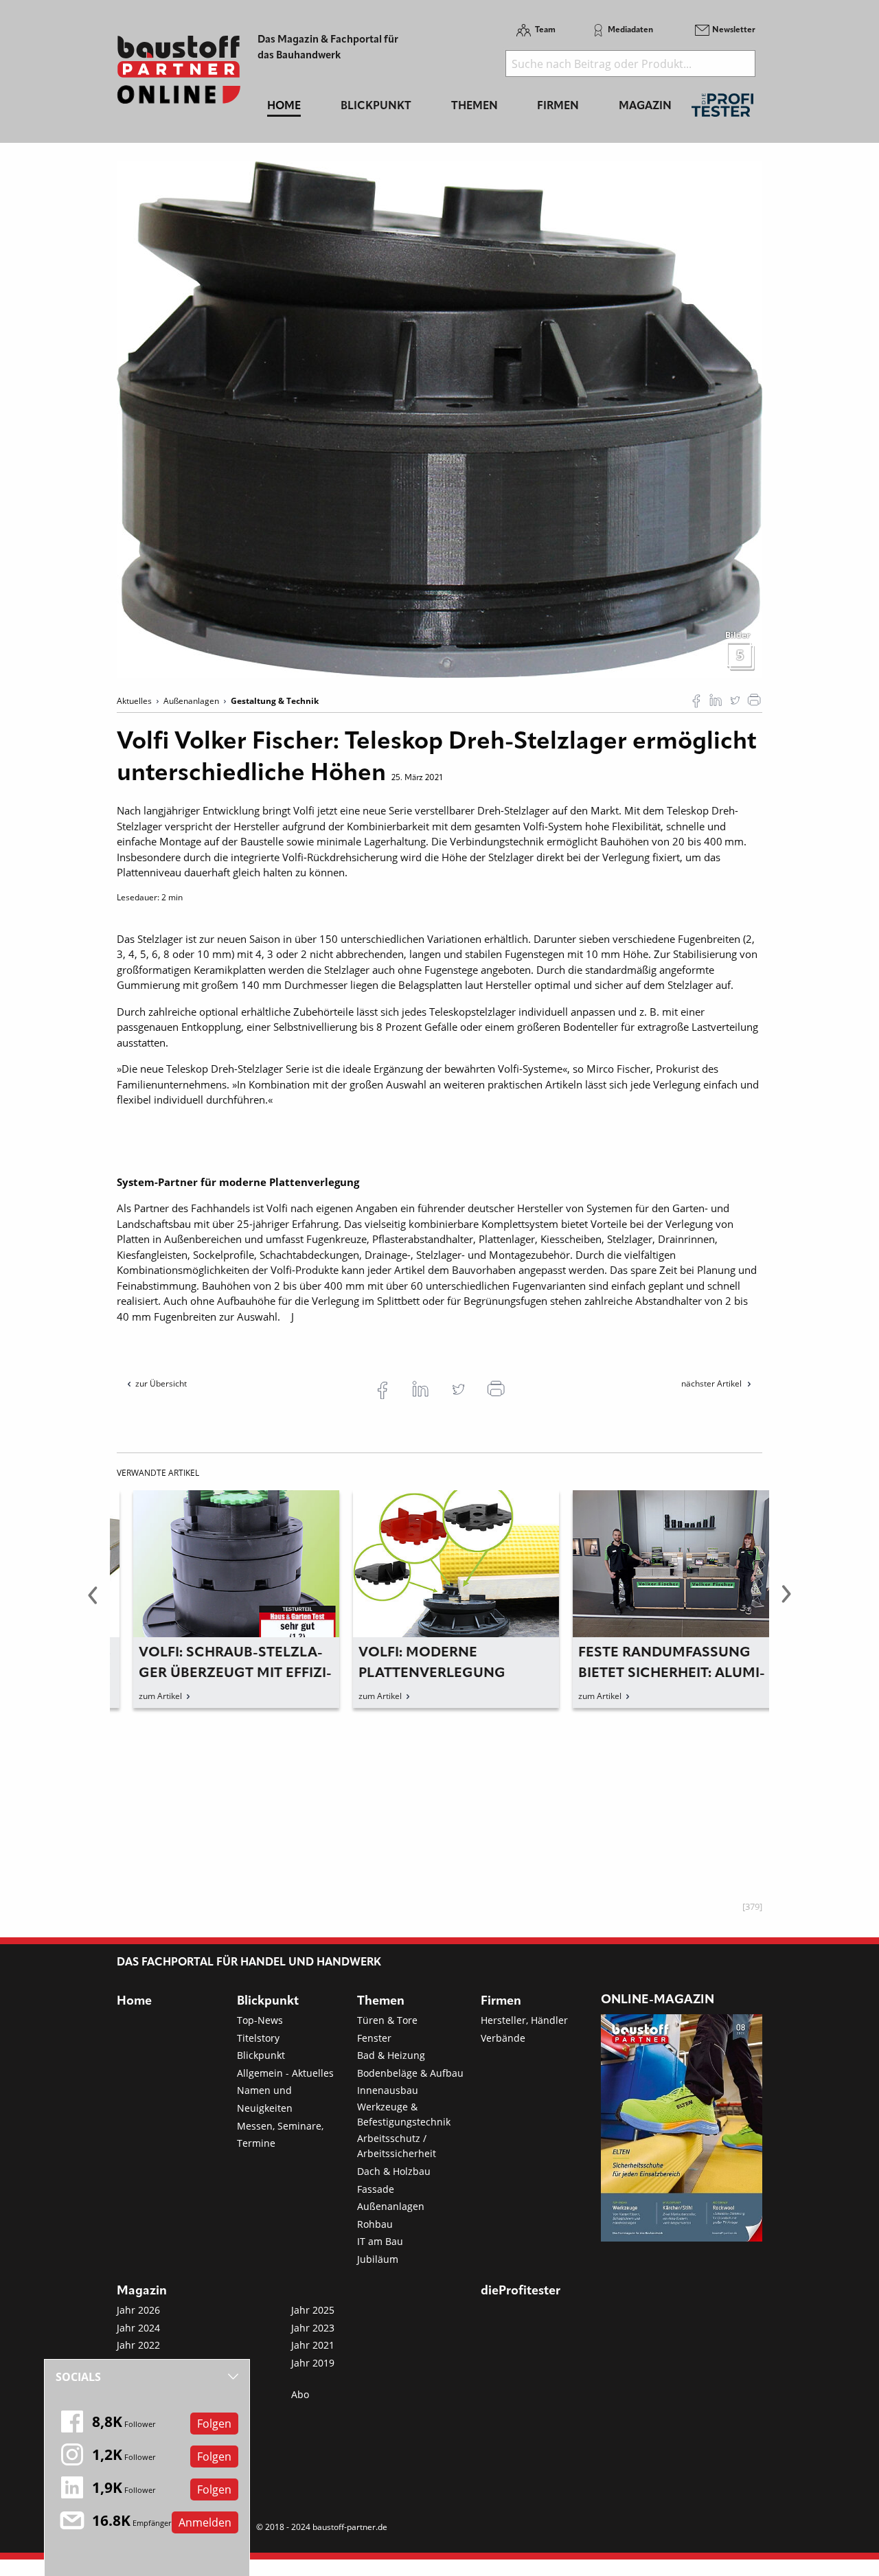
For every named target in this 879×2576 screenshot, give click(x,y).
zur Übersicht (161, 1383)
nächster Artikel (712, 1383)
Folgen (214, 2424)
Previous (93, 1602)
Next (786, 1602)
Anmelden (205, 2522)
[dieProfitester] (722, 109)
